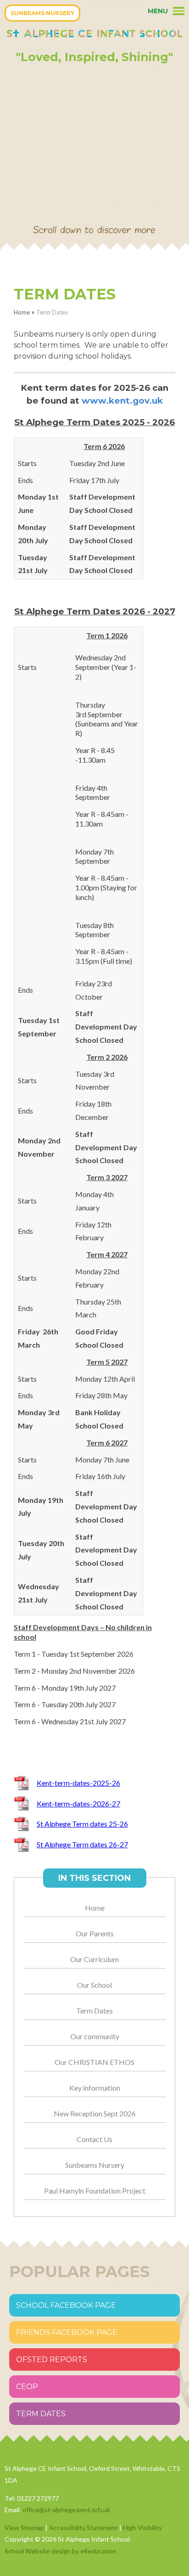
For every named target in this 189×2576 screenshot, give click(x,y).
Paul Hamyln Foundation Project (95, 2191)
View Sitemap (24, 2528)
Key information (95, 2088)
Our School (94, 1985)
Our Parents (95, 1933)
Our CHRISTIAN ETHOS (94, 2062)
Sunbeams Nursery (95, 2165)
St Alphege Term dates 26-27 (82, 1844)
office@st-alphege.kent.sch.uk (66, 2510)
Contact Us (94, 2139)
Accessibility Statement (83, 2528)
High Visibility (142, 2528)
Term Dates (52, 312)
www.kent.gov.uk (122, 401)
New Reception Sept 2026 (95, 2113)
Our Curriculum (94, 1959)
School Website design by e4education (61, 2551)
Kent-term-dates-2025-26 (78, 1783)
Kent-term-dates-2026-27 (78, 1803)
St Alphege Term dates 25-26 (82, 1824)
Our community (95, 2036)
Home (22, 312)
